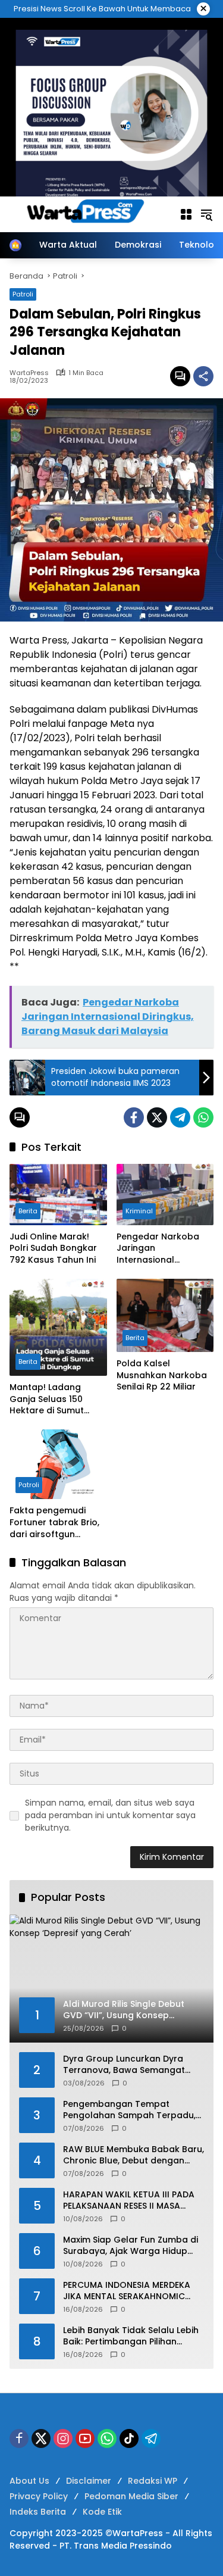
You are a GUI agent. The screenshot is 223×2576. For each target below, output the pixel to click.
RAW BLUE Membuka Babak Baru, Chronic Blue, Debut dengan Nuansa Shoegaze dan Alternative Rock (134, 2155)
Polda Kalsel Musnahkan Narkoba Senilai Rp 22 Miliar (162, 1375)
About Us (29, 2481)
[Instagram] (63, 2438)
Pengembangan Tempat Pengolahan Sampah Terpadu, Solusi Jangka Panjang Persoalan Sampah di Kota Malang (129, 2110)
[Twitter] (157, 1117)
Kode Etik (102, 2512)
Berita (28, 1211)
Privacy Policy (39, 2496)
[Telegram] (180, 1117)
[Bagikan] (203, 376)
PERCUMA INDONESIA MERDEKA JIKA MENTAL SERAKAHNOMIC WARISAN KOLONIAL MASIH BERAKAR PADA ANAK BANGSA (127, 2291)
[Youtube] (85, 2438)
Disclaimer (89, 2481)
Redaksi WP (153, 2481)
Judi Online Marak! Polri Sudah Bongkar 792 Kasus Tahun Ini (53, 1248)
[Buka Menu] (186, 214)
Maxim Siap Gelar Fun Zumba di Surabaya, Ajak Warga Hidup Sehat (131, 2246)
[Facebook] (134, 1117)
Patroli (23, 294)
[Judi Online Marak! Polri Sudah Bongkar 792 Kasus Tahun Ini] (58, 1195)
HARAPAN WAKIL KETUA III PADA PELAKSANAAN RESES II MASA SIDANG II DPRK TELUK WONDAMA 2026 (132, 2201)
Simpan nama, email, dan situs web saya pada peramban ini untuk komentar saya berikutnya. (110, 1815)
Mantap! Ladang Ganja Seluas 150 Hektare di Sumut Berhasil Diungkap (48, 1399)
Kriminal (139, 1211)
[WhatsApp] (203, 1117)
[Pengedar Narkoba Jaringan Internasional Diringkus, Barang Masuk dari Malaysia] (165, 1195)
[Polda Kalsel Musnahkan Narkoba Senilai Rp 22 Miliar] (165, 1316)
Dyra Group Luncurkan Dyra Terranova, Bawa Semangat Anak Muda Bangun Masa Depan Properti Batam (124, 2065)
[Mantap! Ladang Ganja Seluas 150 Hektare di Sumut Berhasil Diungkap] (58, 1328)
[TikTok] (129, 2438)
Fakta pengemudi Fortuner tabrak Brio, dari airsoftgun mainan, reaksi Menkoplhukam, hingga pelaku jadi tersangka (54, 1523)
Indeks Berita (38, 2512)
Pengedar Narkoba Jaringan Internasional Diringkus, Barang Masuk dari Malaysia (161, 1249)
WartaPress (29, 373)
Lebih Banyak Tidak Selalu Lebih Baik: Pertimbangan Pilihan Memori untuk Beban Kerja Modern (131, 2336)
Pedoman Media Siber (131, 2496)
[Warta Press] (88, 214)
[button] (206, 214)
